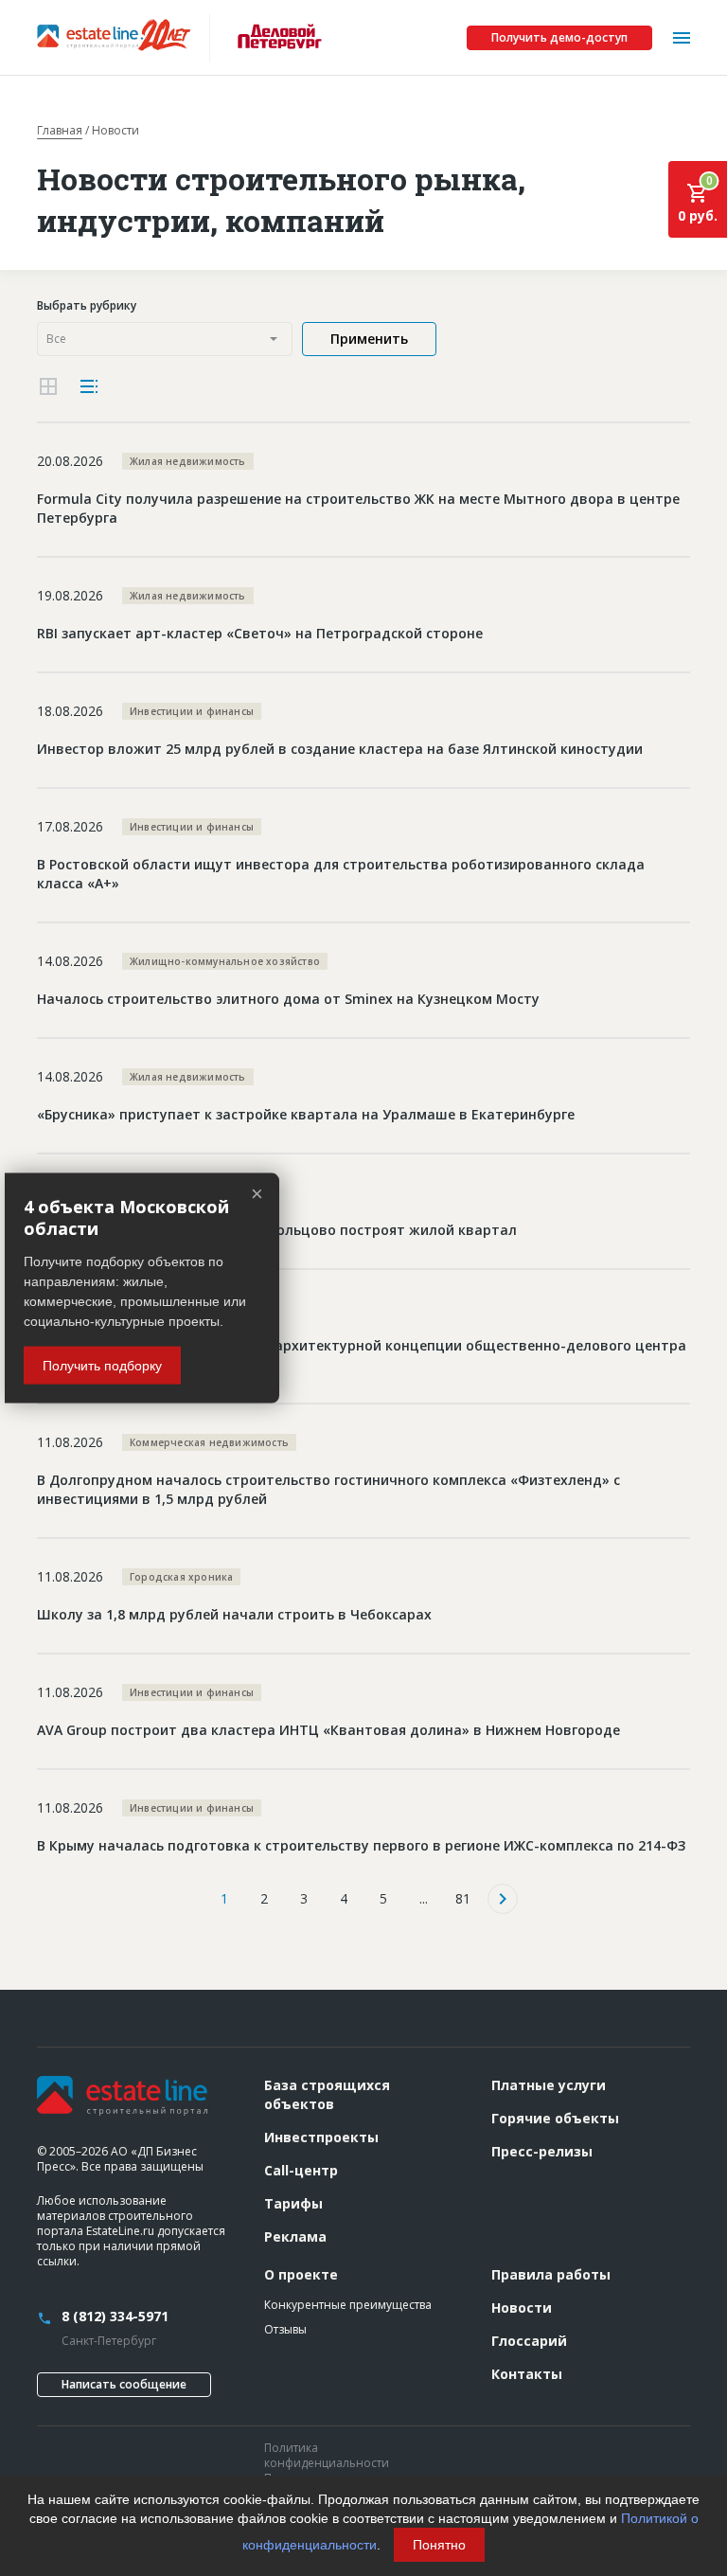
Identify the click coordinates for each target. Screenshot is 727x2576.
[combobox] (165, 339)
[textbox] (165, 339)
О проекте (301, 2274)
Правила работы (551, 2274)
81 (463, 1898)
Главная (60, 131)
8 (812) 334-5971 (115, 2316)
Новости (522, 2308)
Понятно (439, 2545)
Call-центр (301, 2170)
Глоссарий (529, 2341)
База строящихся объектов (327, 2094)
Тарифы (293, 2203)
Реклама (295, 2236)
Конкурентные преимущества (348, 2305)
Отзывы (285, 2329)
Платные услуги (549, 2085)
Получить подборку (102, 1365)
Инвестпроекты (321, 2137)
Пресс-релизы (542, 2151)
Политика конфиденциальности (327, 2455)
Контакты (527, 2374)
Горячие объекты (555, 2118)
